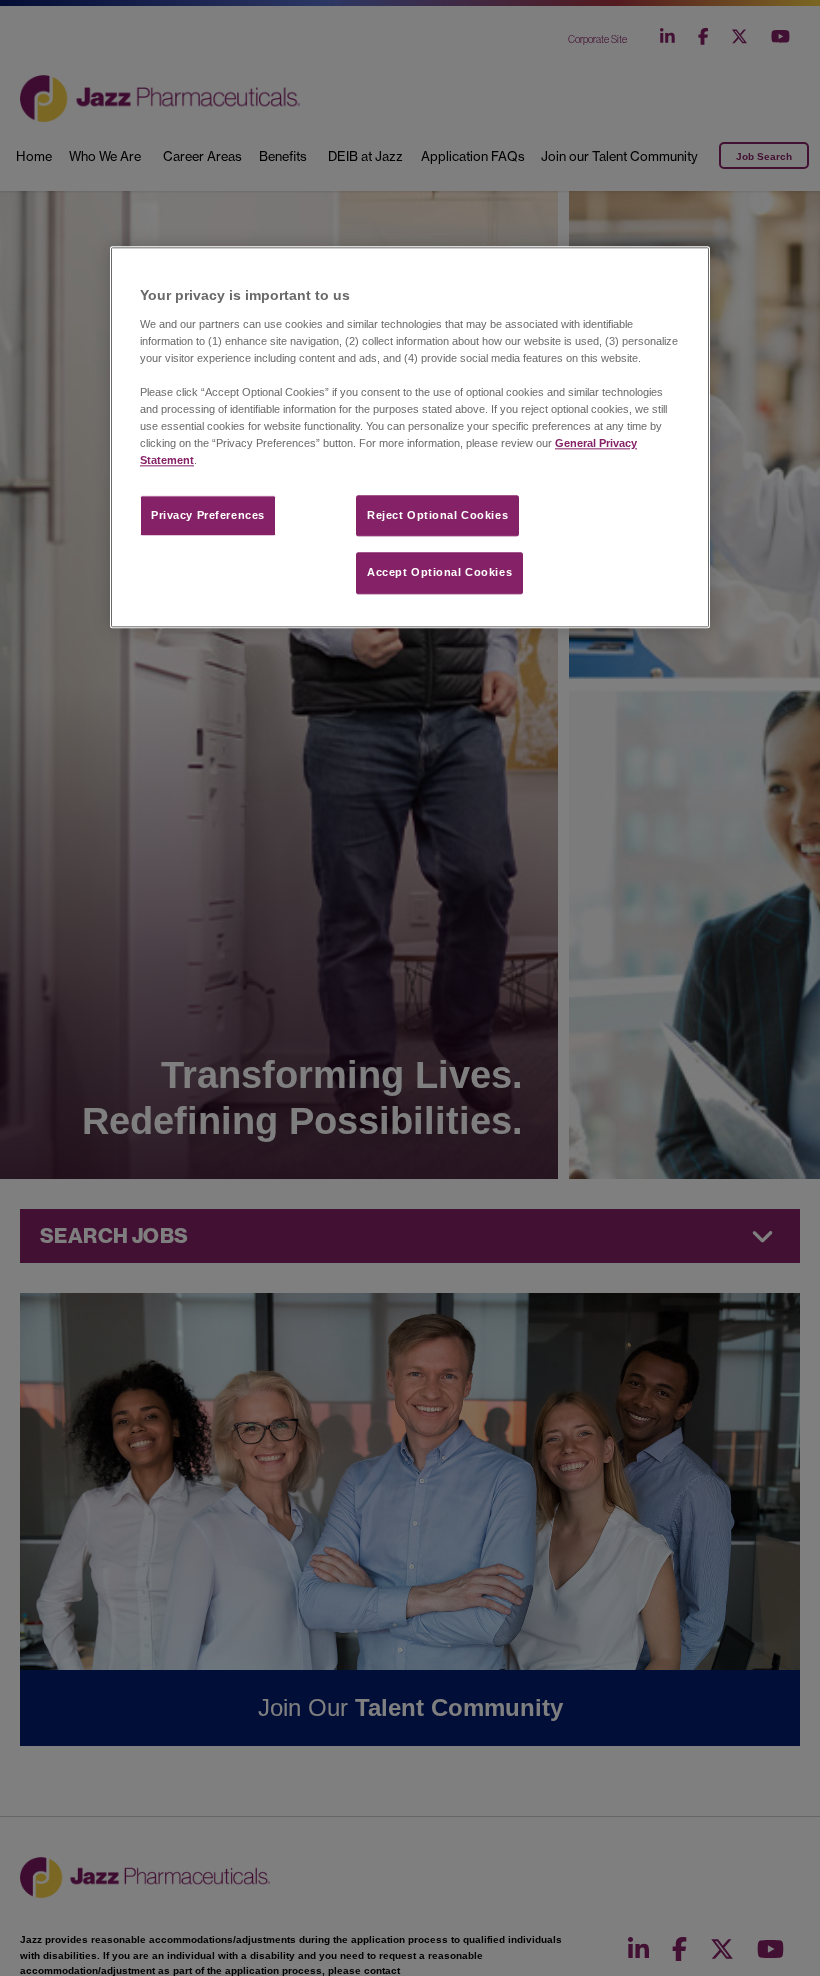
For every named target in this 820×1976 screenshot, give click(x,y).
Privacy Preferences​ (208, 515)
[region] (410, 438)
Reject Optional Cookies (437, 515)
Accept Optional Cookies (439, 573)
